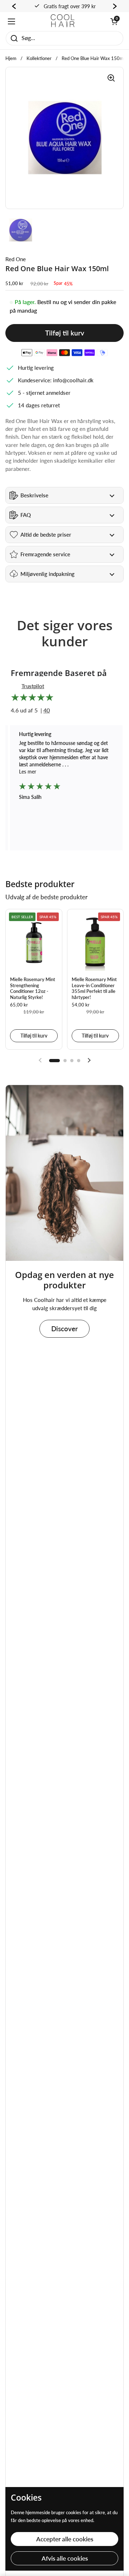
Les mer (64, 772)
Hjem (11, 58)
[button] (114, 21)
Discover (64, 1329)
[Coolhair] (63, 21)
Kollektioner (39, 58)
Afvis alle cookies (65, 2558)
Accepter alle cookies (65, 2539)
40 (47, 710)
